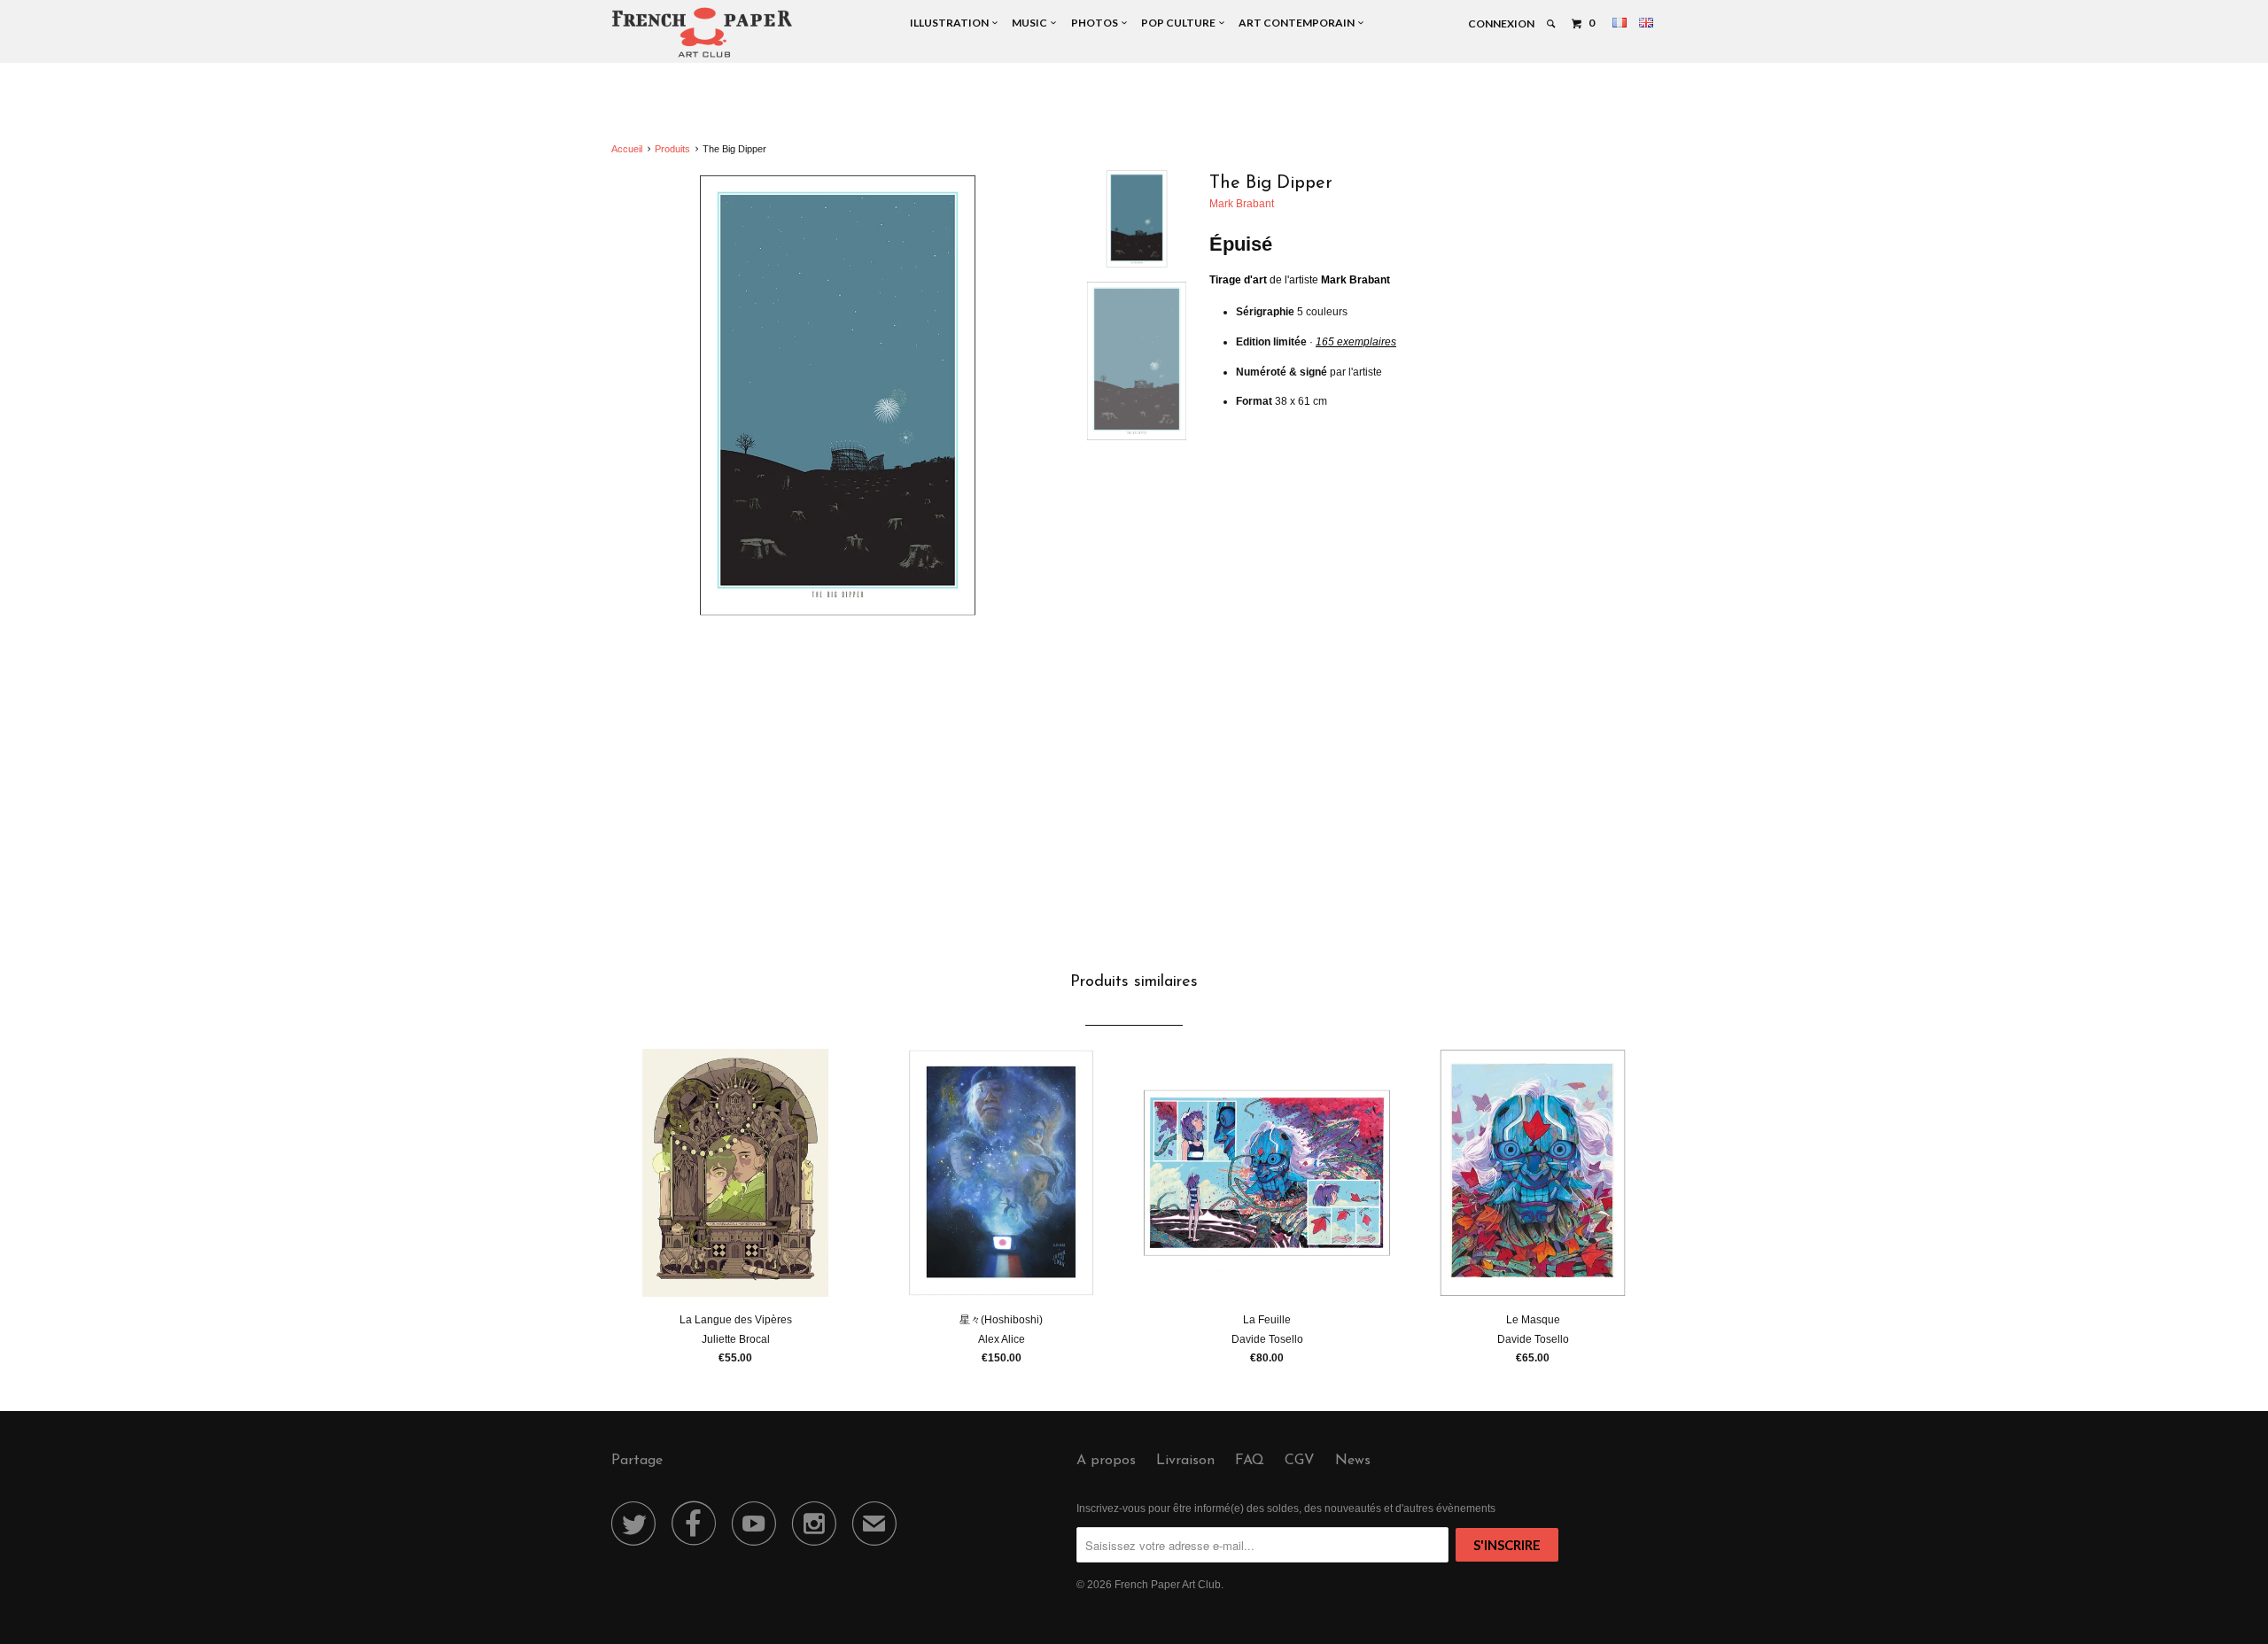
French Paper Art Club (1168, 1585)
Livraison (1185, 1461)
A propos (1106, 1461)
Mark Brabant (1242, 204)
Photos (1096, 23)
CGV (1300, 1461)
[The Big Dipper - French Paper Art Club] (838, 395)
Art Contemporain (1298, 23)
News (1353, 1461)
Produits (672, 149)
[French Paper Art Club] (702, 31)
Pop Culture (1180, 23)
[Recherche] (1552, 24)
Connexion (1501, 23)
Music (1031, 23)
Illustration (951, 23)
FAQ (1250, 1461)
